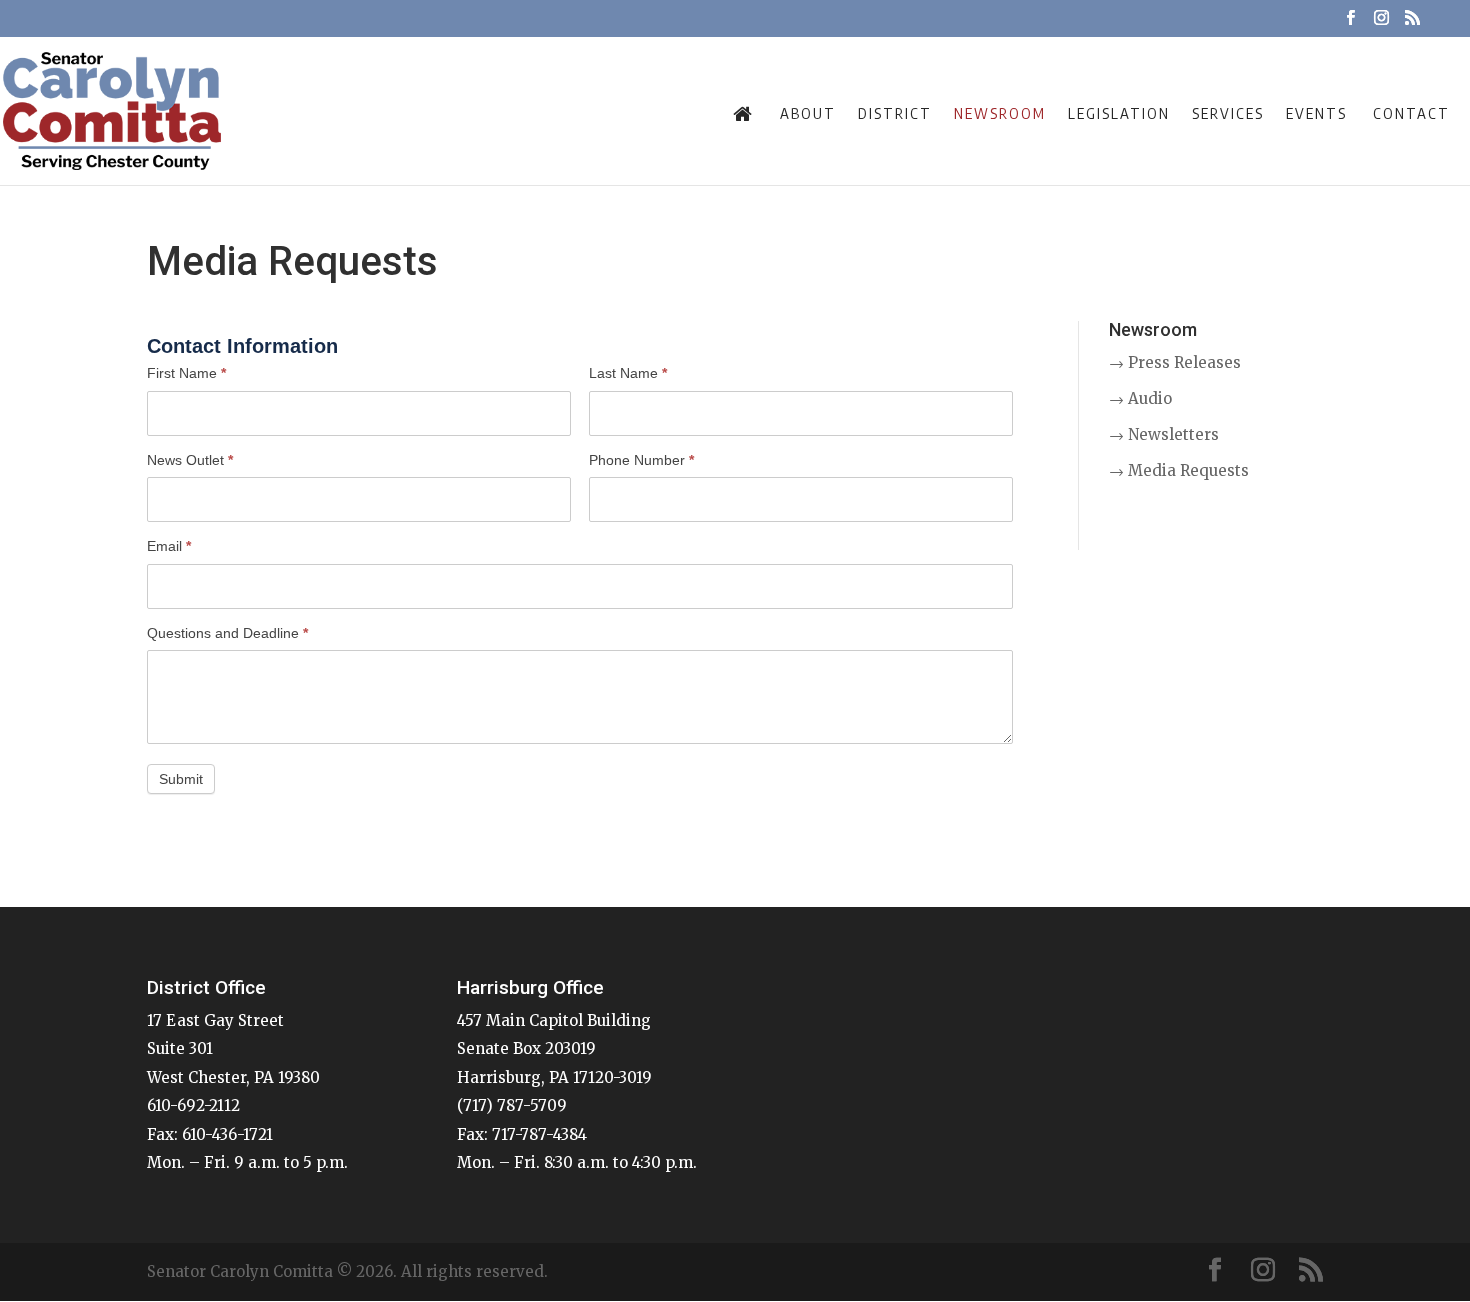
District (895, 113)
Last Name (628, 373)
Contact (1411, 113)
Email (169, 546)
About (808, 113)
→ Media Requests (1179, 470)
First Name (186, 373)
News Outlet (190, 460)
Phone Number (641, 460)
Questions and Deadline (227, 633)
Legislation (1119, 113)
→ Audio (1140, 398)
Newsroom (1000, 113)
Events (1316, 113)
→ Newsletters (1164, 434)
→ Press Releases (1175, 362)
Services (1228, 113)
